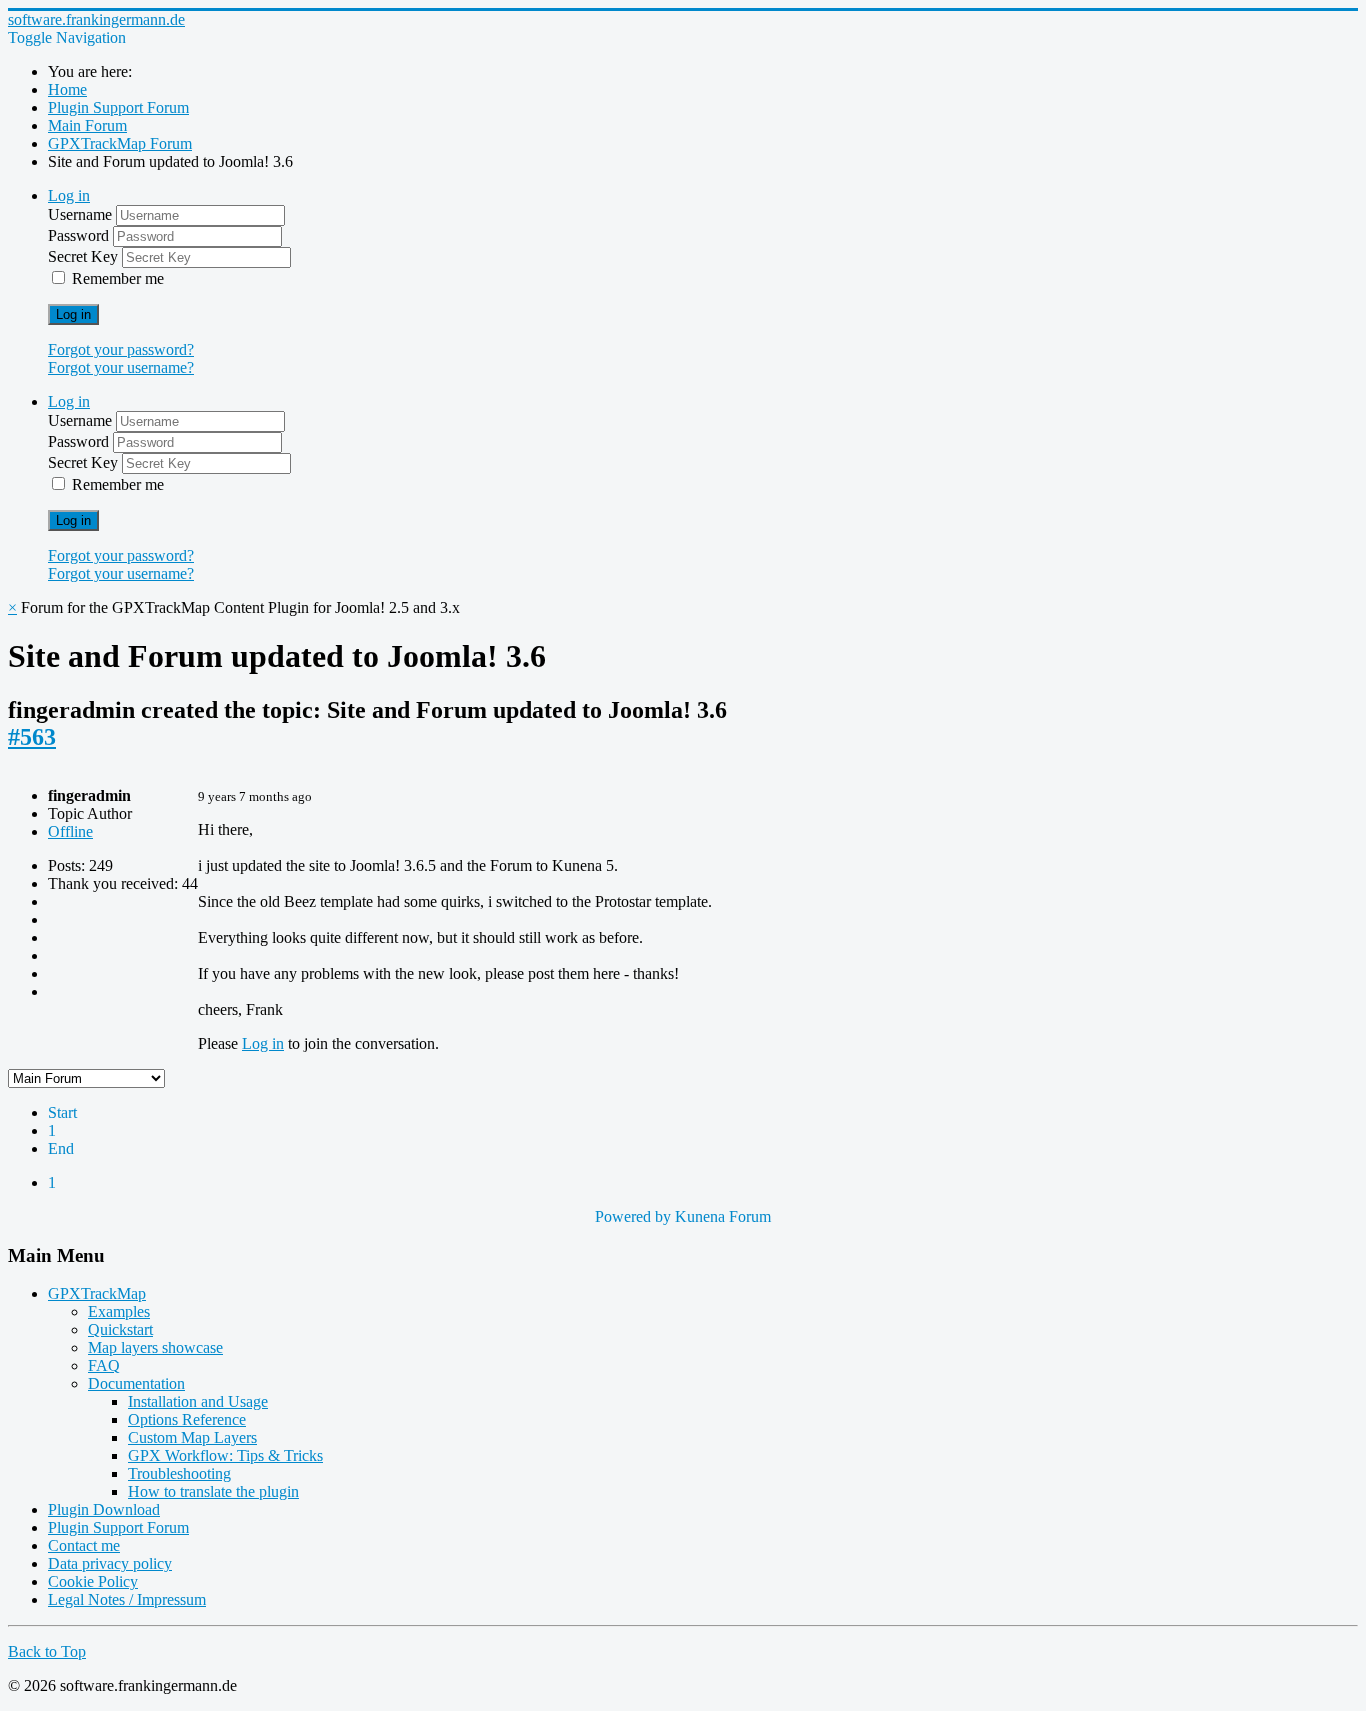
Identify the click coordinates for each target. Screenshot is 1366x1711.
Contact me (84, 1545)
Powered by (633, 1216)
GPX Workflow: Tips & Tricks (225, 1455)
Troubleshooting (179, 1473)
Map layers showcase (155, 1347)
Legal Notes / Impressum (127, 1599)
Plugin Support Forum (118, 1527)
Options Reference (187, 1419)
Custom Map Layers (192, 1437)
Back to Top (47, 1651)
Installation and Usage (198, 1401)
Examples (119, 1311)
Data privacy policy (110, 1563)
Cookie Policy (93, 1581)
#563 (32, 737)
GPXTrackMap (97, 1293)
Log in (73, 314)
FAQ (104, 1365)
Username (82, 214)
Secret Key (85, 256)
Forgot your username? (121, 367)
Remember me (118, 278)
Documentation (136, 1383)
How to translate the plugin (213, 1491)
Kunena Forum (723, 1216)
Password (80, 235)
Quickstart (120, 1329)
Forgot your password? (121, 349)
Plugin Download (104, 1509)
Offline (70, 831)
